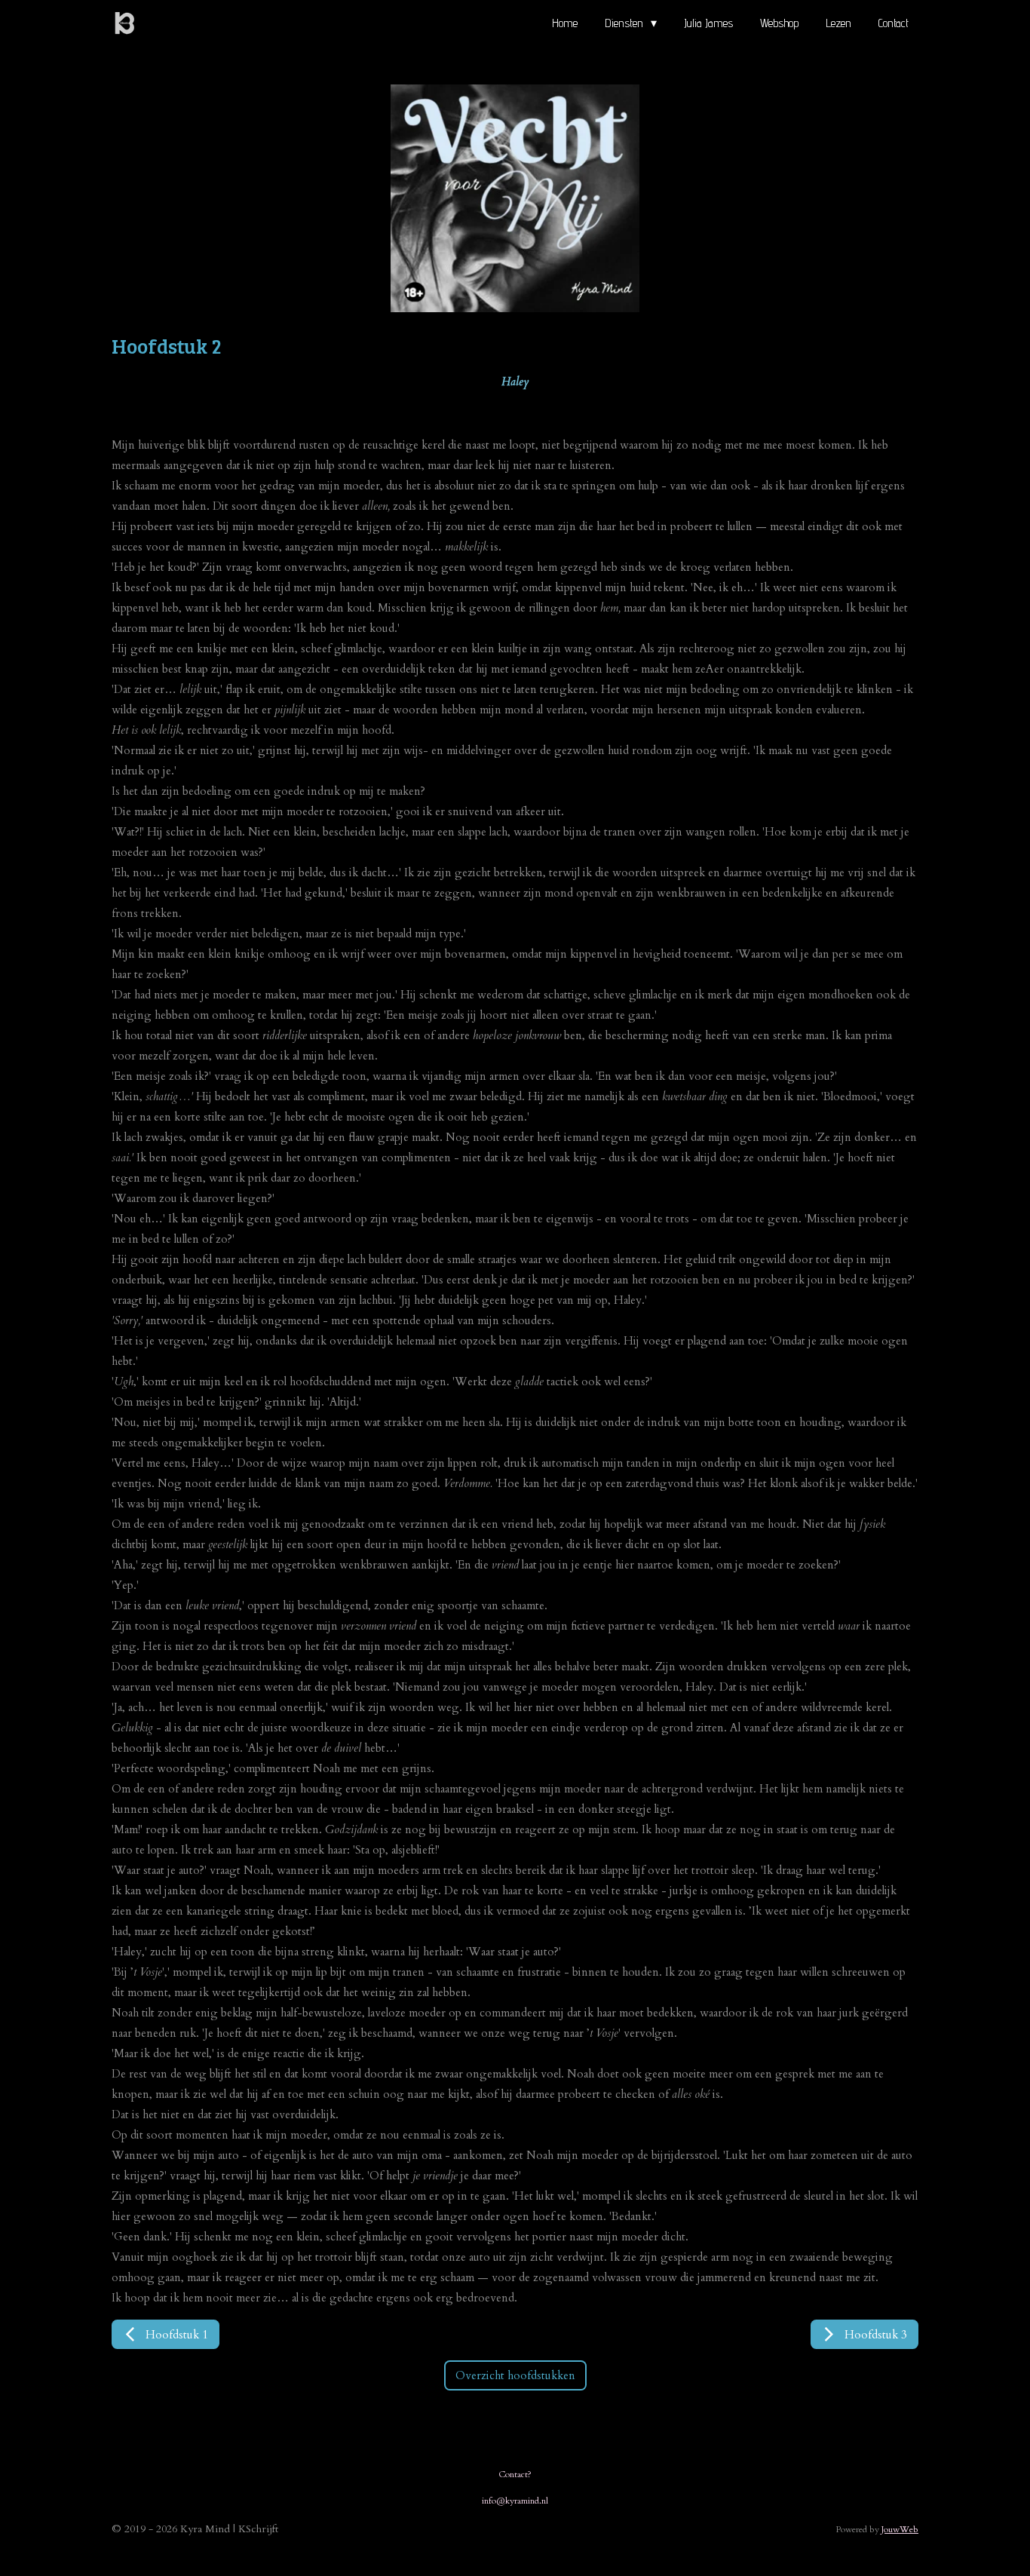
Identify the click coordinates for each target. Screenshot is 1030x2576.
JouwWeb (900, 2529)
